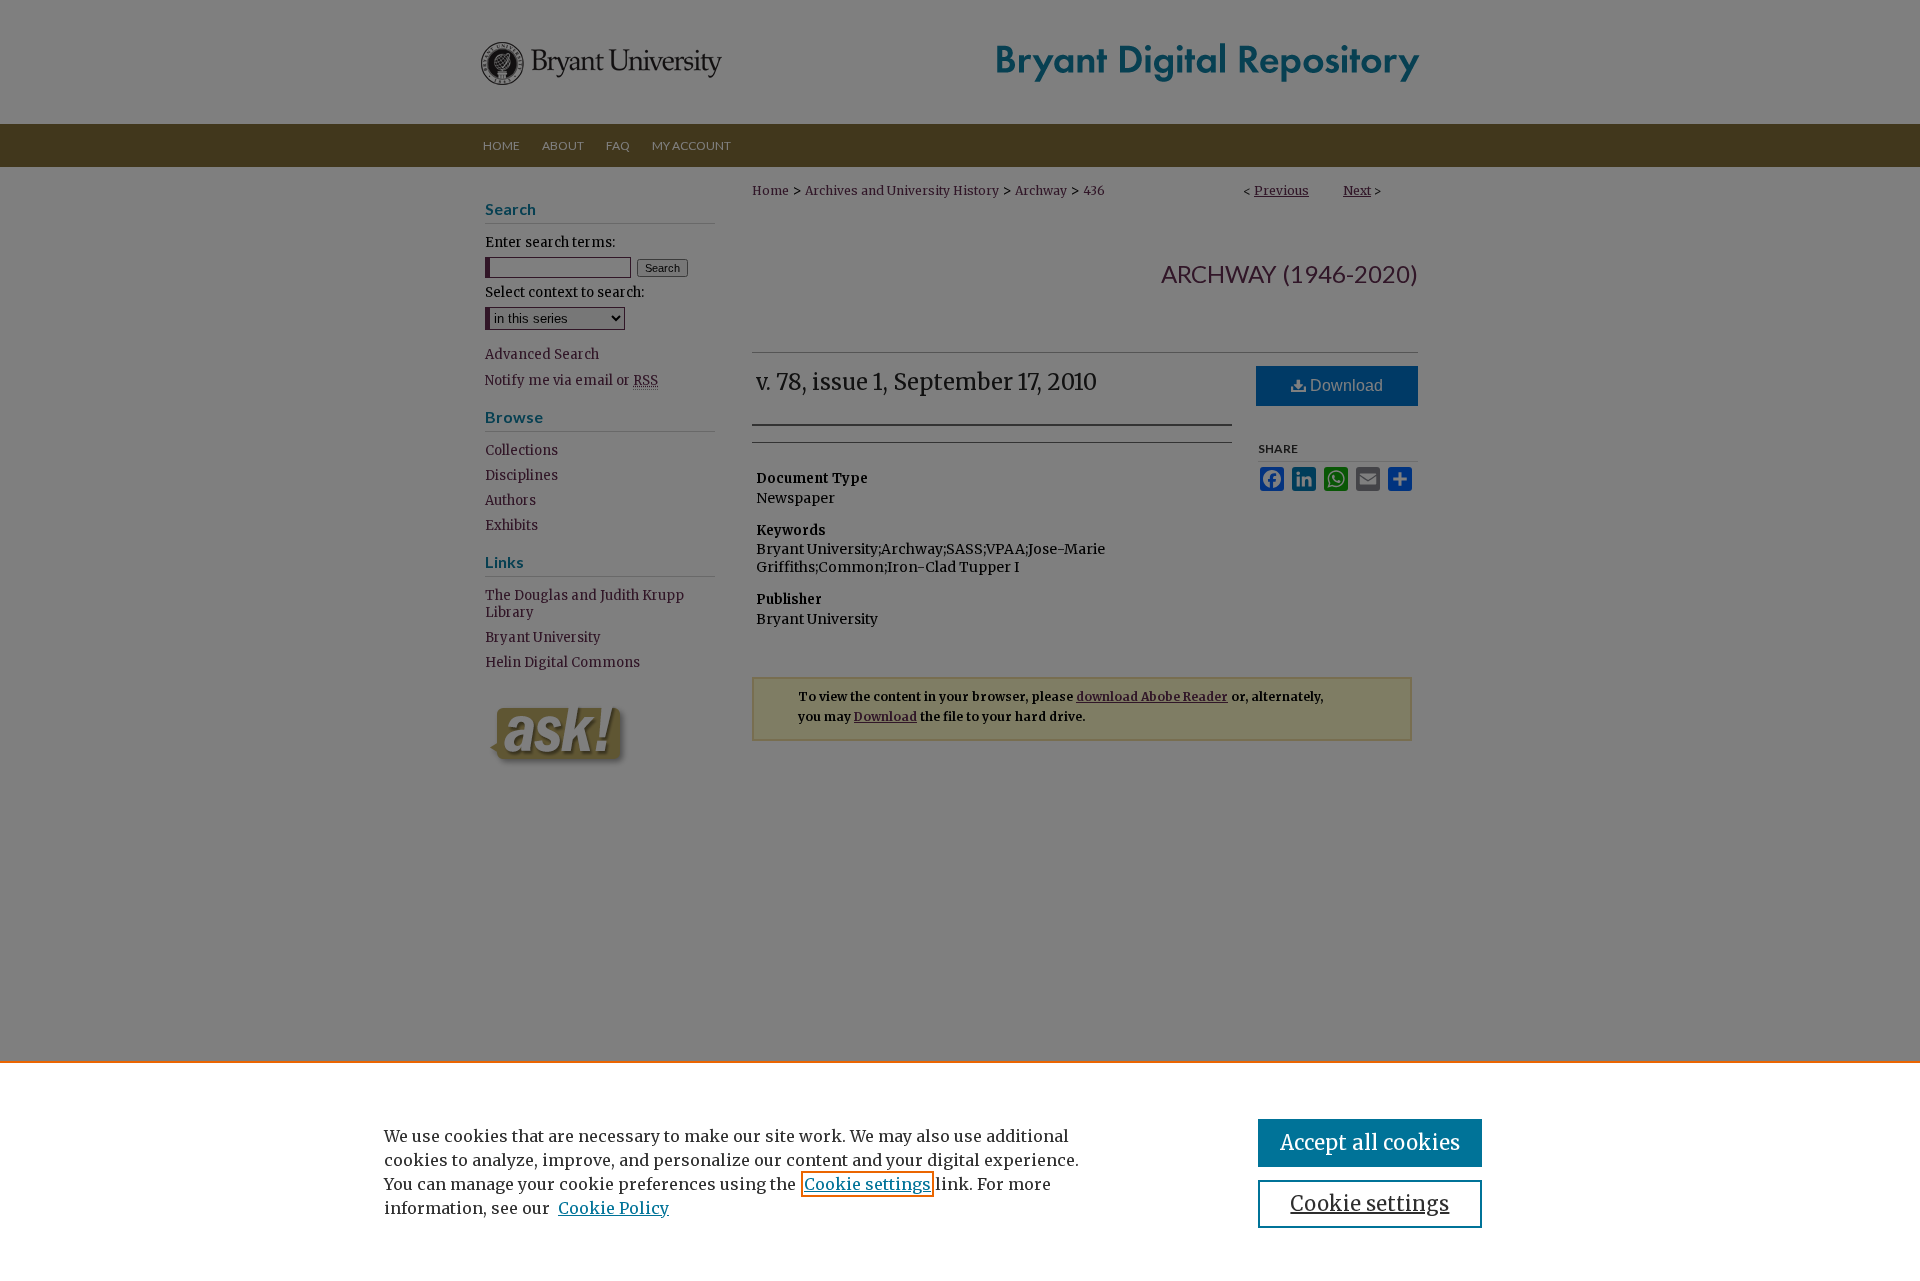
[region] (960, 1171)
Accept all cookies (1370, 1142)
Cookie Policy (613, 1208)
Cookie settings (867, 1184)
